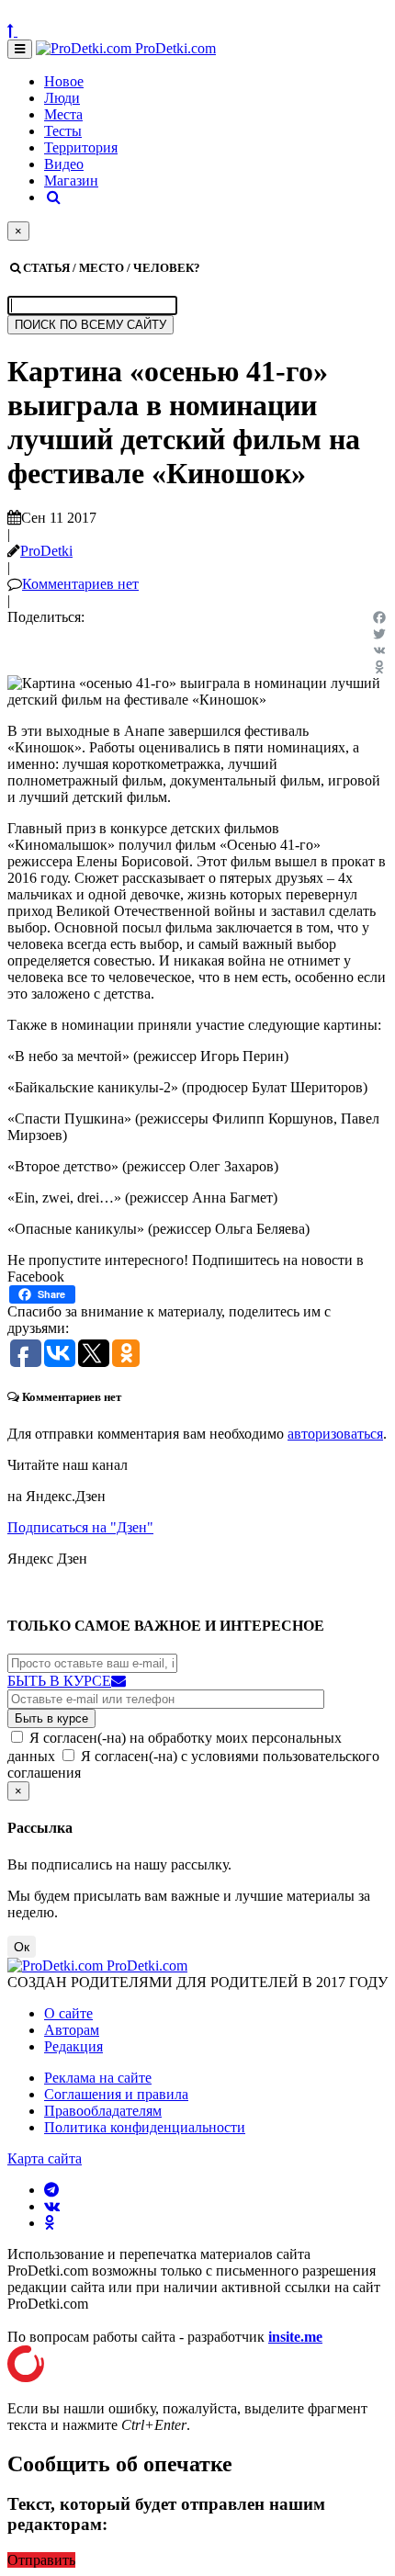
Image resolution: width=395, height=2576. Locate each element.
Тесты (63, 131)
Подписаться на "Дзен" (80, 1527)
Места (63, 114)
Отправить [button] (41, 2560)
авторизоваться (335, 1434)
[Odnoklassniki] (379, 667)
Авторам (72, 2030)
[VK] (379, 650)
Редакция (73, 2046)
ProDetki (46, 551)
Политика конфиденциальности (145, 2127)
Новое (64, 81)
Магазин (71, 181)
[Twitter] (379, 634)
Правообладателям (103, 2111)
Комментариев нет (80, 584)
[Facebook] (379, 617)
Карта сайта (45, 2158)
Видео (64, 164)
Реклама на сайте (98, 2078)
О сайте (68, 2013)
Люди (62, 98)
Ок (22, 1947)
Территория (81, 147)
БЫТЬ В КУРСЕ (59, 1681)
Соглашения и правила (116, 2094)
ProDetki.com (174, 48)
